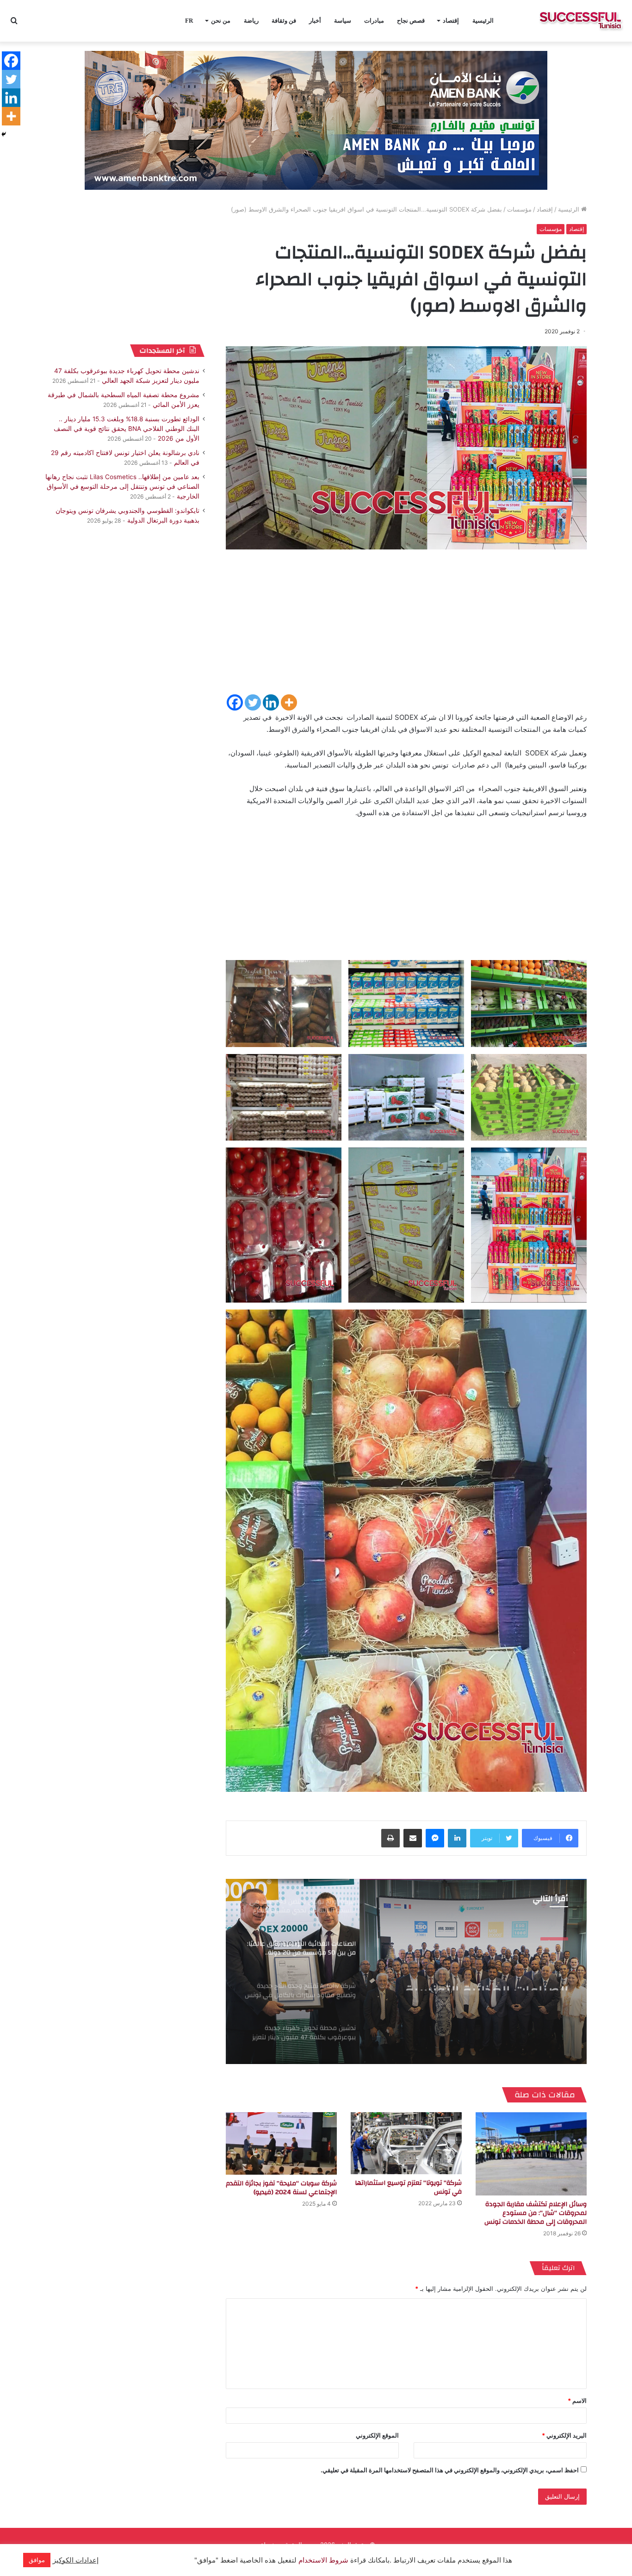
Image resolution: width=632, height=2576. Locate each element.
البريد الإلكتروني (564, 2435)
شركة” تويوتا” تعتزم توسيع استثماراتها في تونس (408, 2187)
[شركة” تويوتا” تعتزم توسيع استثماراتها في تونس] (406, 2143)
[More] (289, 702)
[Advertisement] (406, 628)
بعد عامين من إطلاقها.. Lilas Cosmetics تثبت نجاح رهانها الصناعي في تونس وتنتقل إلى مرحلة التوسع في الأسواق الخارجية (122, 487)
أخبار (315, 21)
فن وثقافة (284, 21)
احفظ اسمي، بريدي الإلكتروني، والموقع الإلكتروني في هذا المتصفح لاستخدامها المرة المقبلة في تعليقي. (450, 2470)
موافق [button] (37, 2560)
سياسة (343, 21)
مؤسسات (519, 209)
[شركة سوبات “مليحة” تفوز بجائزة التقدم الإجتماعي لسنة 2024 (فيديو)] (281, 2143)
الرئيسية (483, 21)
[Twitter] (253, 702)
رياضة (251, 21)
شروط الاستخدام (322, 2560)
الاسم (577, 2401)
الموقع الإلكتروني (377, 2435)
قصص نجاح (411, 21)
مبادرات (374, 21)
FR (189, 21)
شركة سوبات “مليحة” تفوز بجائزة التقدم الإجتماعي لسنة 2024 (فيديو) (281, 2188)
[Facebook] (235, 702)
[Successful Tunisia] (580, 21)
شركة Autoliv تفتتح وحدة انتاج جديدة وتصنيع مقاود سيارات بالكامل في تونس (476, 1974)
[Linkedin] (271, 702)
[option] (406, 1971)
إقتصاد (451, 21)
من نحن (221, 21)
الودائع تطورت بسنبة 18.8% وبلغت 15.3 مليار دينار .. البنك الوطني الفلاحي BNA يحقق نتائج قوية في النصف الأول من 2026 (127, 429)
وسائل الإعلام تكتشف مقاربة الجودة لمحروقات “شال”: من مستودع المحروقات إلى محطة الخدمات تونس (536, 2213)
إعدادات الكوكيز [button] (76, 2560)
